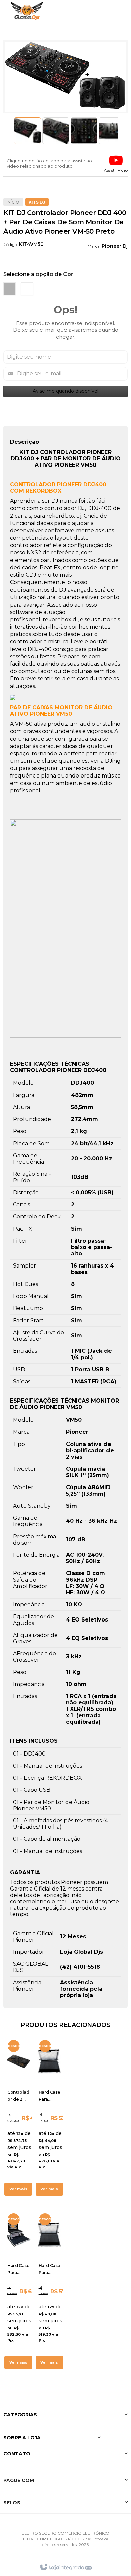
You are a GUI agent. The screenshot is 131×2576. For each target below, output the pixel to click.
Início (13, 202)
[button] (116, 163)
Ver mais (18, 2189)
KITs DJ (37, 202)
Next (120, 131)
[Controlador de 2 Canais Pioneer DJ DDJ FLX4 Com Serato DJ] (18, 2118)
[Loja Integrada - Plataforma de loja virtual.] (66, 2567)
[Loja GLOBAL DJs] (27, 11)
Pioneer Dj (115, 246)
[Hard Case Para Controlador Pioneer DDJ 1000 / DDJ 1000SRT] (50, 2291)
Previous (11, 131)
